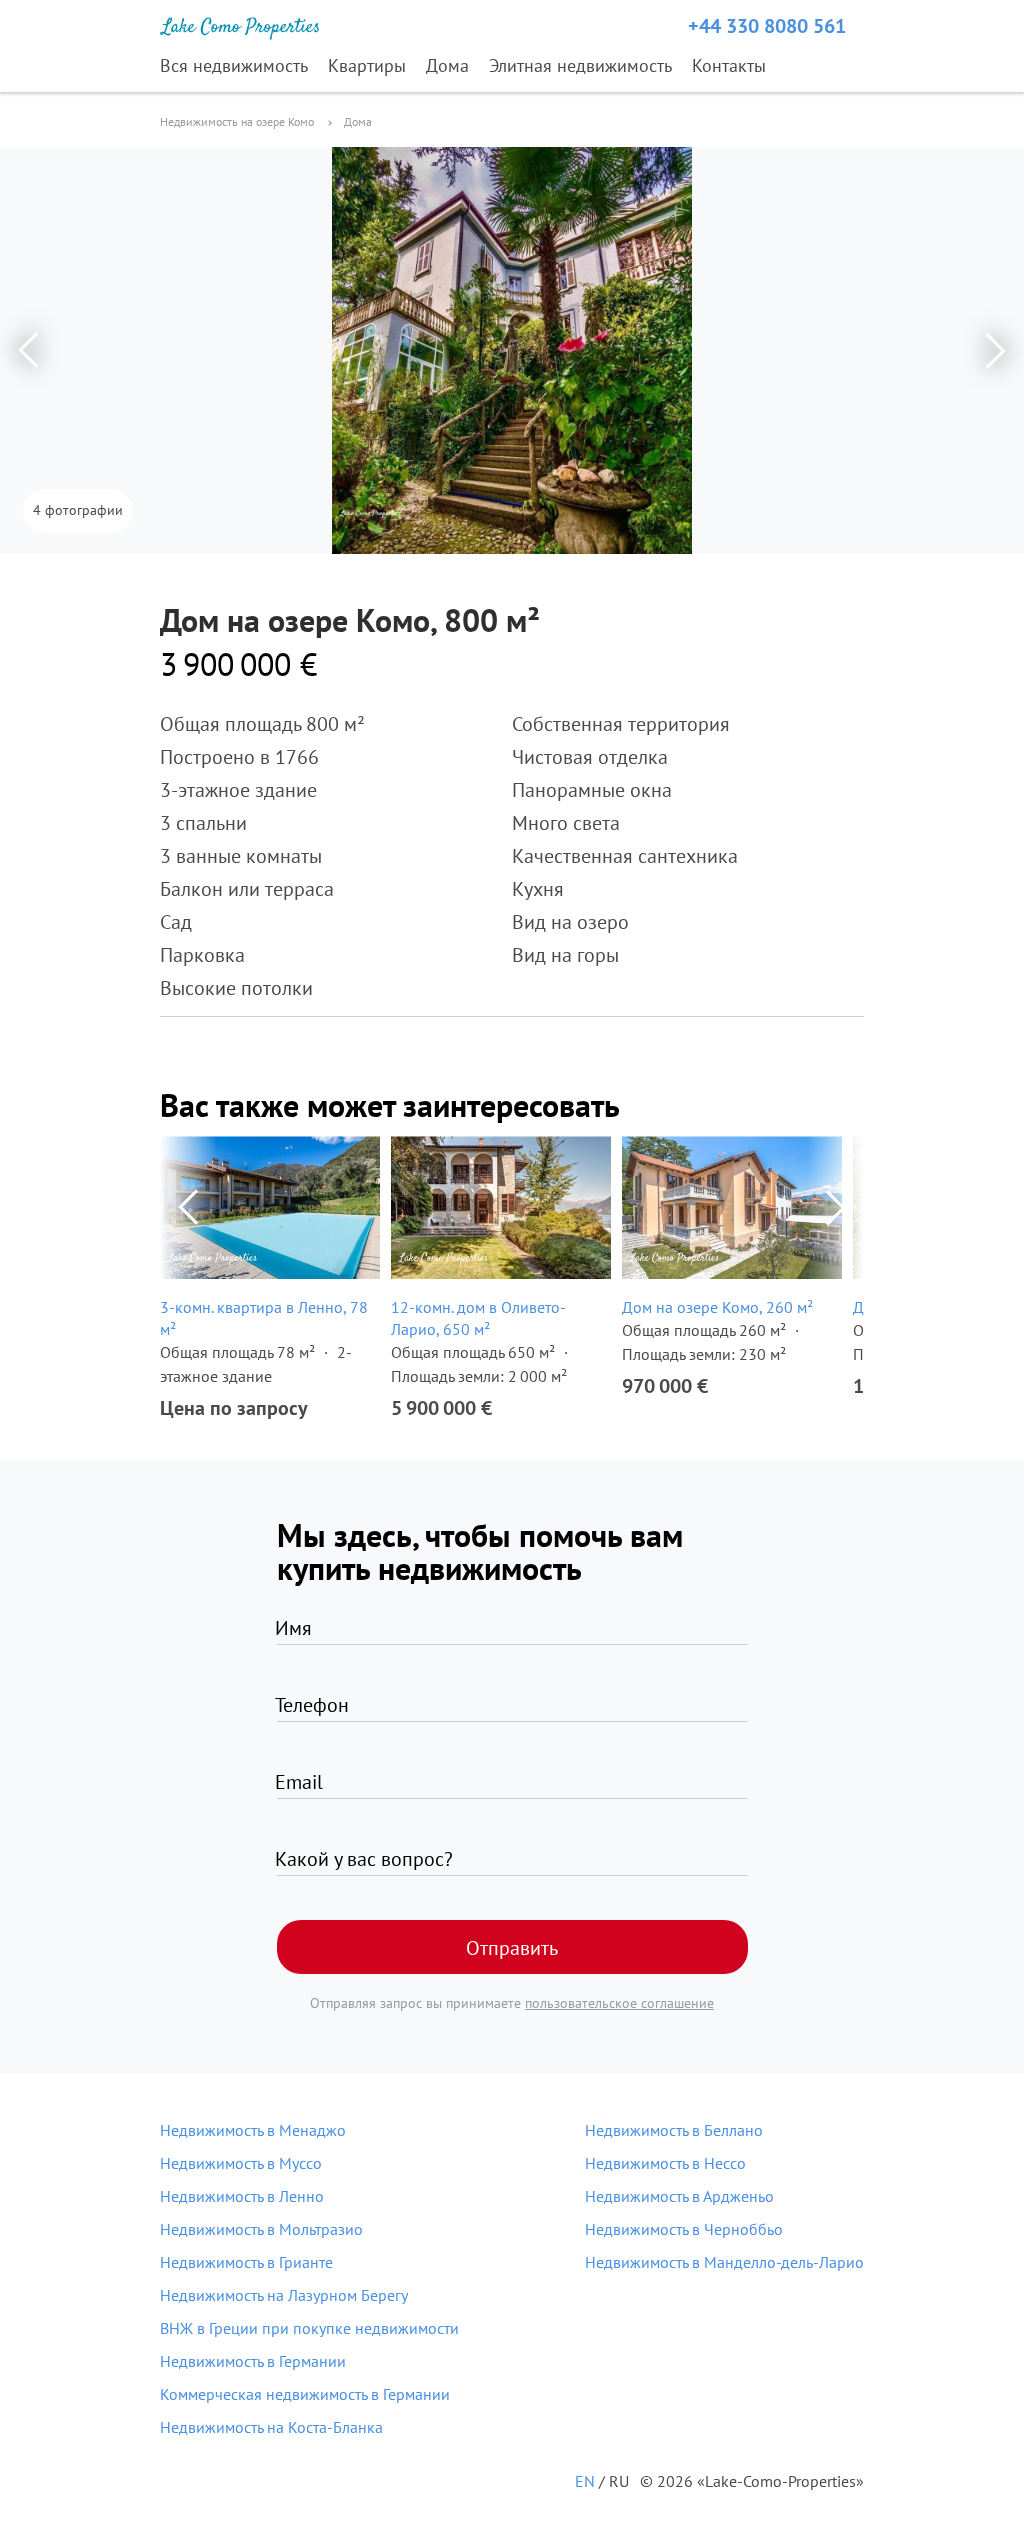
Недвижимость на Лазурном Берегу (284, 2295)
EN (585, 2481)
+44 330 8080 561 (767, 26)
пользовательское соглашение (619, 2003)
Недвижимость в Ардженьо (679, 2196)
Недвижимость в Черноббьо (684, 2229)
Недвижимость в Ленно (242, 2196)
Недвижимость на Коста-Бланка (271, 2427)
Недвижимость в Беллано (674, 2130)
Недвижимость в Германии (253, 2361)
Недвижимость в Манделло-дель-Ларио (724, 2262)
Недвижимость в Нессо (665, 2163)
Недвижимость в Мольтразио (261, 2229)
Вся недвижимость (234, 65)
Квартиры (367, 65)
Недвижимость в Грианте (246, 2262)
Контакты (729, 65)
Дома (447, 65)
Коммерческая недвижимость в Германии (305, 2394)
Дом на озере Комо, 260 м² (717, 1307)
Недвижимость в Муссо (241, 2163)
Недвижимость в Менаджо (253, 2130)
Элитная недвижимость (580, 65)
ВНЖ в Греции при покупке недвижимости (309, 2328)
